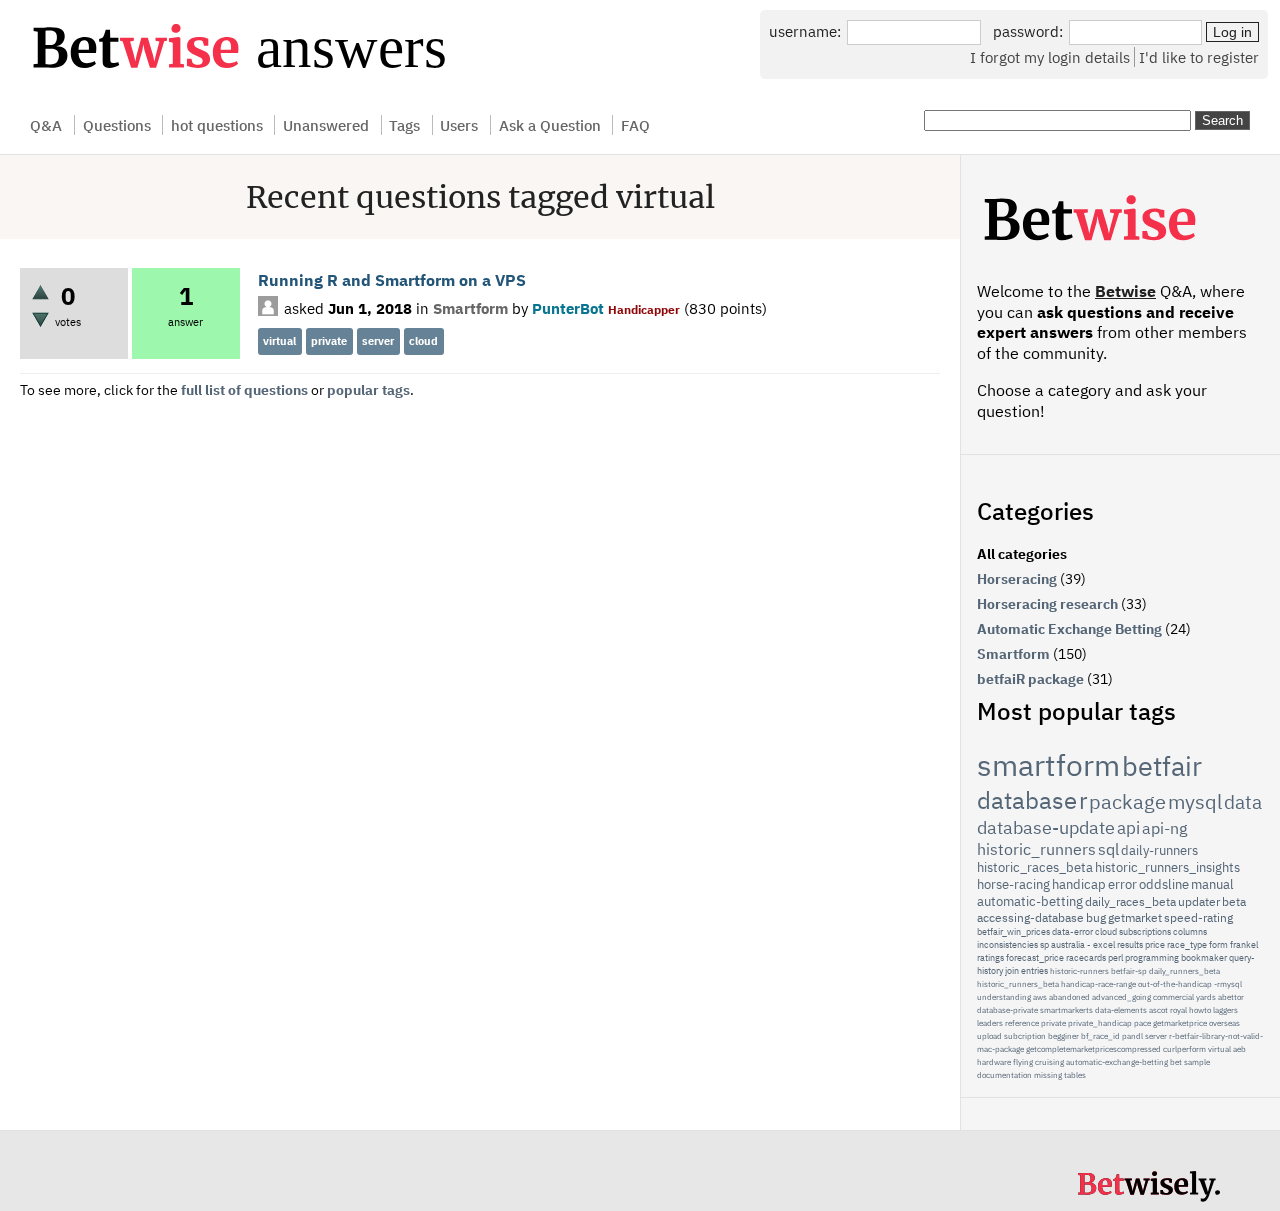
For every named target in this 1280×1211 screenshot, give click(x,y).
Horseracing (1017, 579)
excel (1104, 944)
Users (459, 125)
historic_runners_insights (1167, 867)
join (1012, 970)
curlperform (1184, 1049)
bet (1176, 1062)
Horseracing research (1047, 604)
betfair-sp (1129, 971)
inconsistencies (1007, 944)
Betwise (1125, 291)
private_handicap (1100, 1023)
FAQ (635, 125)
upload (989, 1036)
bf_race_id (1100, 1036)
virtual (279, 341)
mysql (1195, 801)
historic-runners (1079, 971)
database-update (1046, 827)
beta (1234, 901)
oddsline (1164, 884)
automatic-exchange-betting (1117, 1062)
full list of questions (244, 390)
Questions (117, 125)
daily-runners (1159, 850)
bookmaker (1204, 957)
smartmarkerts (1066, 1010)
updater (1199, 901)
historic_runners (1036, 849)
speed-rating (1198, 917)
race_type (1187, 944)
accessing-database (1030, 917)
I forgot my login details (1050, 57)
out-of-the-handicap (1175, 984)
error (1122, 884)
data (1243, 802)
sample (1197, 1062)
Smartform (470, 308)
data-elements (1121, 1010)
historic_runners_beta (1018, 984)
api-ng (1164, 828)
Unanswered (326, 125)
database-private (1007, 1010)
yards (1206, 997)
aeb (1239, 1049)
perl (1115, 957)
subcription (1025, 1036)
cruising (1049, 1062)
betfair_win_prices (1013, 931)
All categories (1022, 554)
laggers (1225, 1010)
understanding (1004, 997)
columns (1190, 931)
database (1027, 800)
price (1155, 944)
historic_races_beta (1035, 867)
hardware (994, 1062)
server (378, 341)
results (1130, 944)
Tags (404, 125)
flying (1023, 1062)
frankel (1244, 944)
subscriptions (1145, 931)
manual (1212, 884)
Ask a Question (550, 125)
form (1218, 944)
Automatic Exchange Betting (1069, 629)
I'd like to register (1199, 57)
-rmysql (1228, 984)
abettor (1231, 997)
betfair (1162, 765)
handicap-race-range (1098, 984)
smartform (1048, 764)
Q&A (46, 125)
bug (1096, 917)
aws (1040, 997)
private (329, 341)
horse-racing (1013, 884)
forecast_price (1035, 957)
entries (1034, 970)
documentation (1004, 1075)
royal (1178, 1010)
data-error (1072, 931)
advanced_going (1121, 997)
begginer (1063, 1036)
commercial (1173, 997)
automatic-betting (1030, 901)
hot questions (217, 125)
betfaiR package (1030, 679)
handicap (1079, 884)
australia (1068, 944)
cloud (423, 341)
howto (1200, 1010)
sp (1044, 944)
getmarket (1135, 917)
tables (1075, 1075)
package (1127, 801)
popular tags (368, 390)
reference (1022, 1023)
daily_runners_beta (1184, 971)
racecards (1086, 957)
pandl (1132, 1036)
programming (1152, 957)
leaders (990, 1023)
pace (1142, 1023)
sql (1108, 849)
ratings (990, 957)
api (1128, 828)
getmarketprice (1180, 1023)
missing (1048, 1075)
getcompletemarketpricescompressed (1093, 1049)
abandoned (1069, 997)
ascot (1158, 1010)
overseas (1224, 1023)
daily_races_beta (1130, 901)
